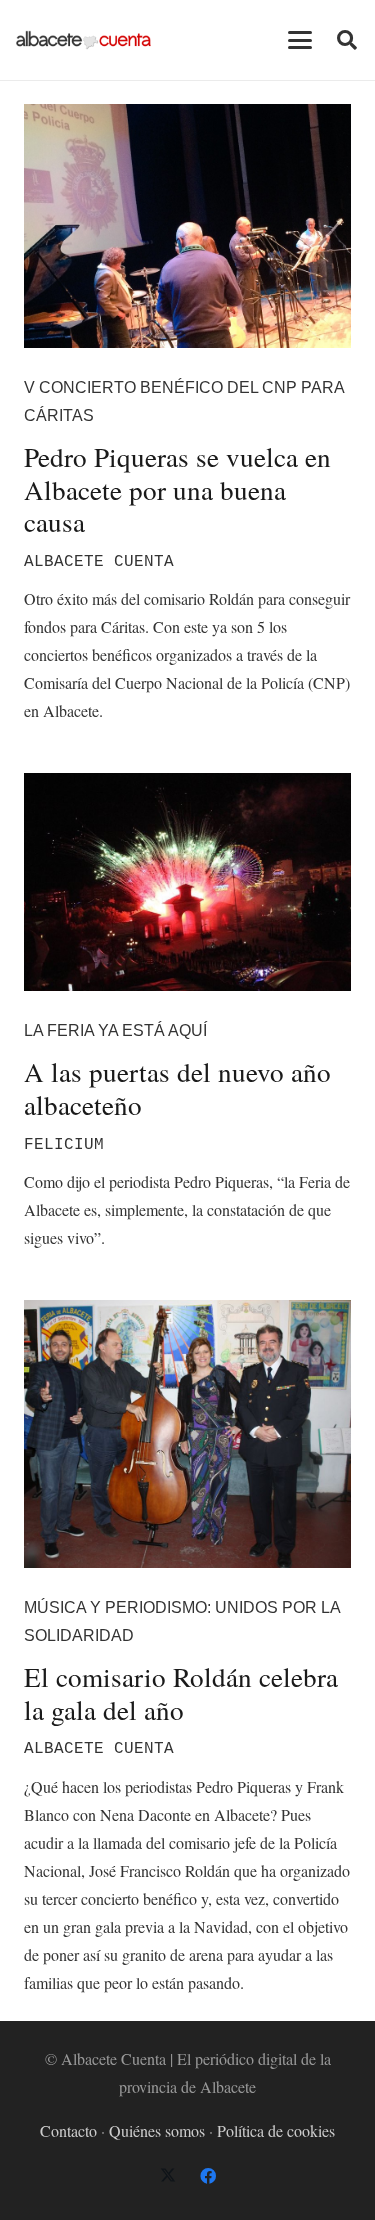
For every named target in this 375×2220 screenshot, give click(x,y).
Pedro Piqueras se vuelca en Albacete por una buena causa (177, 489)
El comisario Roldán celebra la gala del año (181, 1693)
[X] (168, 2176)
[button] (300, 40)
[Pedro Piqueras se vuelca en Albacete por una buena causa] (187, 226)
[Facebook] (208, 2176)
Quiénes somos (157, 2130)
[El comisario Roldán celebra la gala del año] (187, 1434)
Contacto (68, 2130)
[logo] (83, 40)
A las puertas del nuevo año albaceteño (177, 1088)
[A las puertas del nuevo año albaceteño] (187, 882)
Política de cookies (276, 2130)
